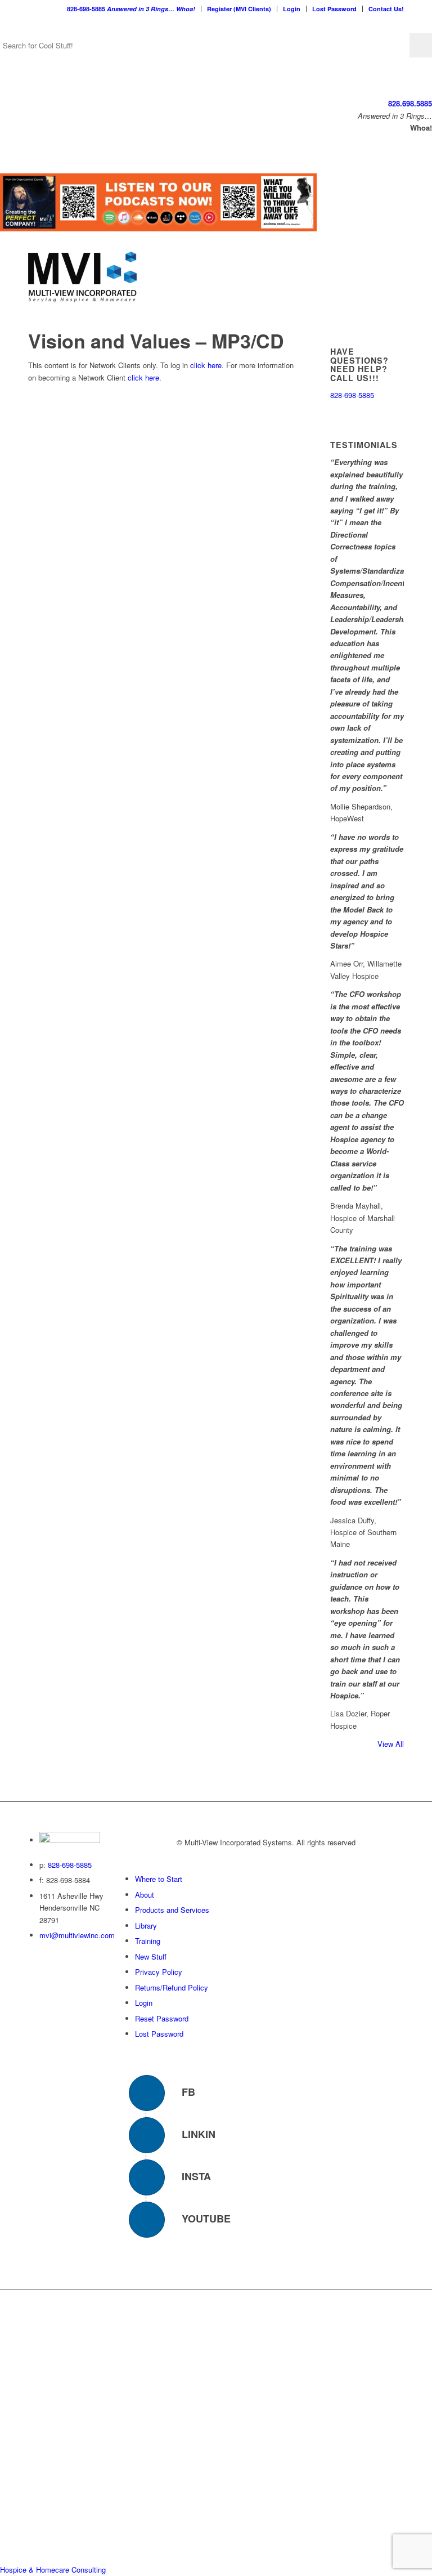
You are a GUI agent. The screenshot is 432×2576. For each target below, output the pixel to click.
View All (391, 1744)
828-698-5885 (131, 9)
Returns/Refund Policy (172, 1987)
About (145, 1895)
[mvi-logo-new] (82, 277)
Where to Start (159, 1879)
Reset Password (162, 2018)
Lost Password (334, 9)
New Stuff (151, 1956)
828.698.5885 (410, 103)
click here (206, 365)
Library (146, 1926)
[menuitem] (131, 9)
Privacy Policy (159, 1972)
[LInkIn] (147, 2135)
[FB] (147, 2093)
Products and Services (172, 1910)
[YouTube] (147, 2220)
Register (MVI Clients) (239, 9)
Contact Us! (386, 9)
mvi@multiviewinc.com (77, 1935)
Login (292, 9)
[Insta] (147, 2177)
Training (148, 1941)
